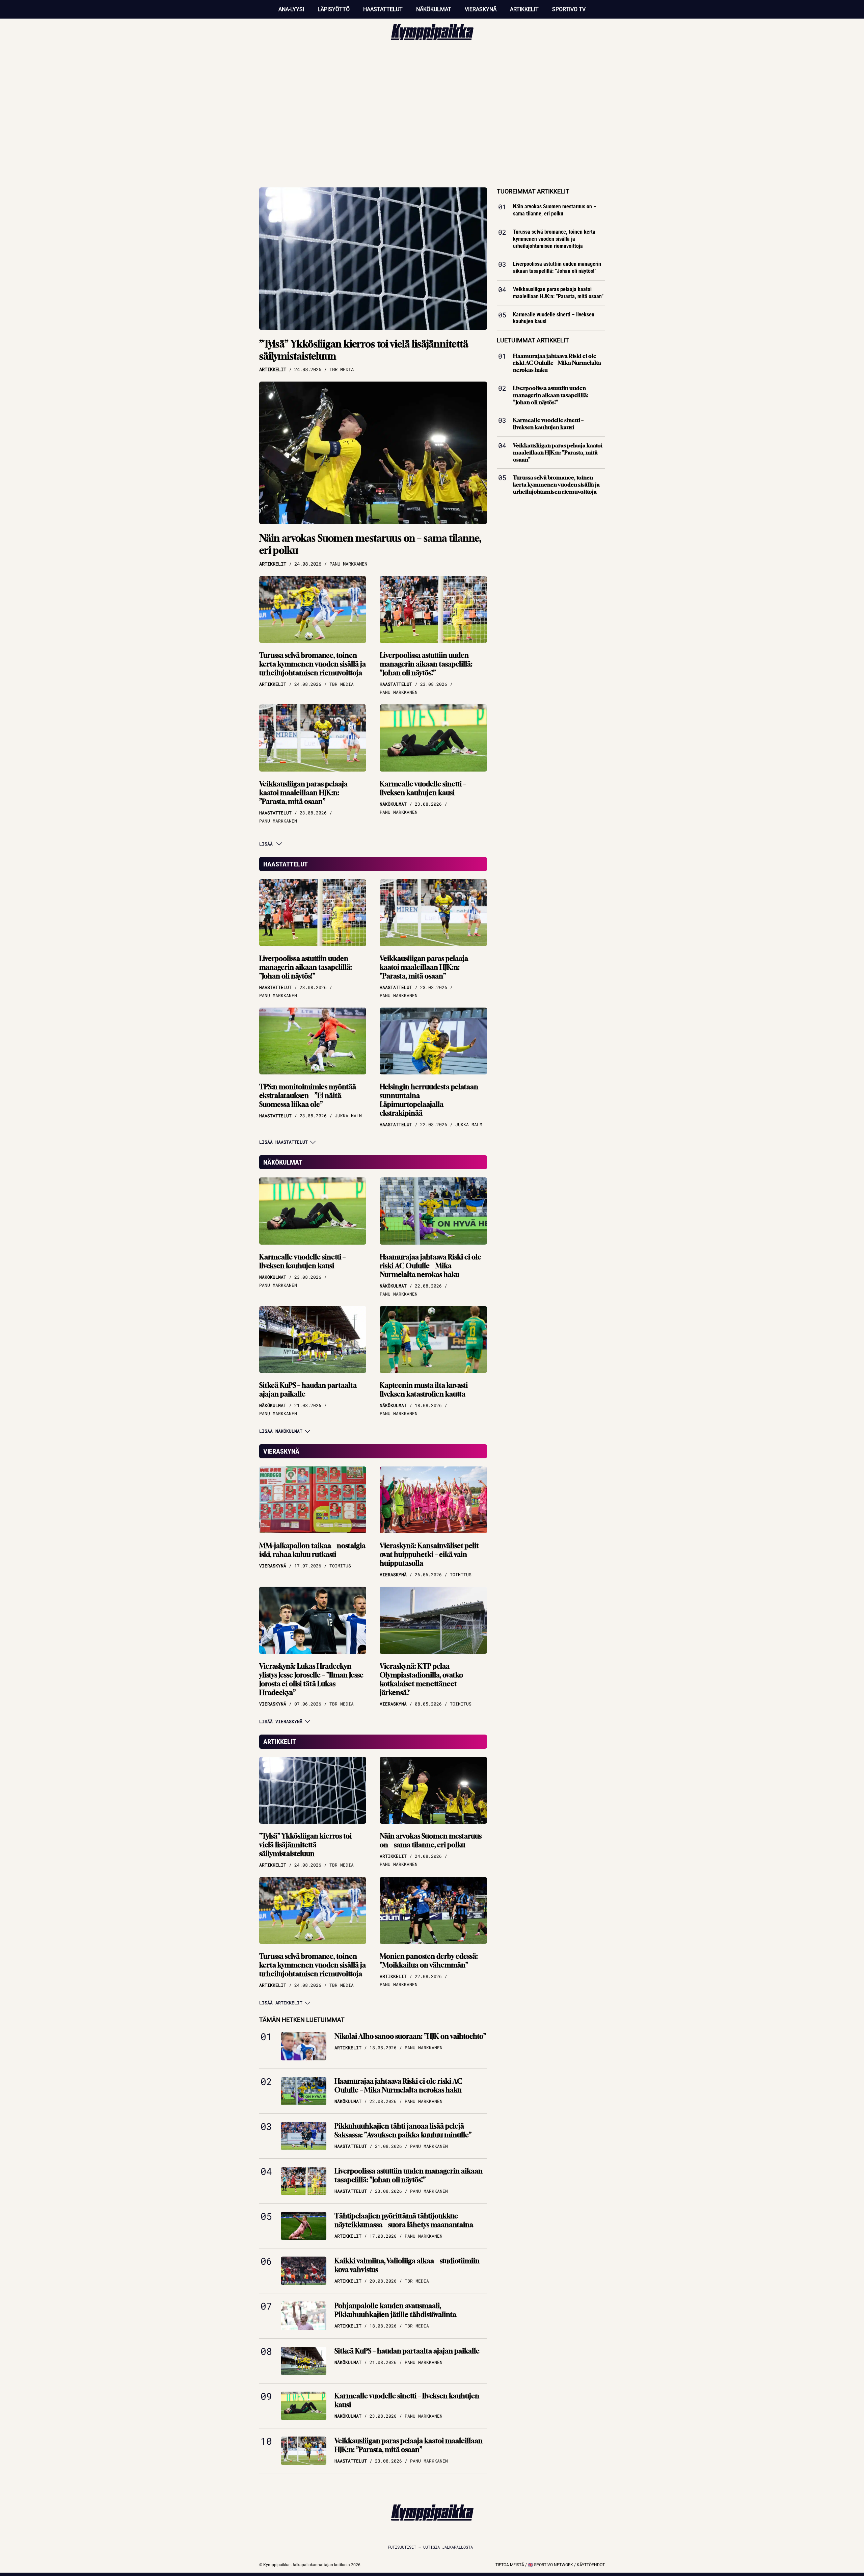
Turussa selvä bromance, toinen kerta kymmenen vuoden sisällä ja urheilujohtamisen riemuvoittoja (313, 664)
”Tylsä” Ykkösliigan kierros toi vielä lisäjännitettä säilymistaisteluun (364, 350)
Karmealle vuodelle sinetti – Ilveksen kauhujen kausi (423, 788)
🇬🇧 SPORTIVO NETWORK (550, 2565)
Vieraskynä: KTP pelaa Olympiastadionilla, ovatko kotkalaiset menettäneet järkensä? (421, 1679)
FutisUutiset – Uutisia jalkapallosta (430, 2547)
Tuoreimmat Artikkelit (533, 191)
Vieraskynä (481, 9)
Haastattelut (383, 9)
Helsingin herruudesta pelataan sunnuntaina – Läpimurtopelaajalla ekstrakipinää (429, 1100)
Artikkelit (524, 9)
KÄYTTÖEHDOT (591, 2565)
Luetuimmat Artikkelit (533, 340)
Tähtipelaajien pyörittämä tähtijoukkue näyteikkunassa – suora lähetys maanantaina (404, 2220)
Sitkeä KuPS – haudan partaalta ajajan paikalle (308, 1390)
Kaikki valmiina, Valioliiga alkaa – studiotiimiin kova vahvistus (407, 2265)
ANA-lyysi (291, 9)
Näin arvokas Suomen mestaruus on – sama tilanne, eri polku (370, 544)
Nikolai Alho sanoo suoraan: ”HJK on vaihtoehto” (410, 2036)
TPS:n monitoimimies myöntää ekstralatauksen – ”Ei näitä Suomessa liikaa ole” (308, 1096)
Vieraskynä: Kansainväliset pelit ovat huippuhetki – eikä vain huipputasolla (429, 1554)
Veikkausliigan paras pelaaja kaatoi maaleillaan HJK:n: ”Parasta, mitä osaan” (303, 793)
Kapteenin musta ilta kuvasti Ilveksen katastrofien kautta (424, 1390)
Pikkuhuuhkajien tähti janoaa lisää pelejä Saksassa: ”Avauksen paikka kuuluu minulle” (403, 2130)
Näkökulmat (434, 9)
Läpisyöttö (334, 9)
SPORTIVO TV (569, 9)
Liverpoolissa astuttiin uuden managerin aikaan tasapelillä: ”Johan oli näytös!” (426, 664)
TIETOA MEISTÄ (510, 2565)
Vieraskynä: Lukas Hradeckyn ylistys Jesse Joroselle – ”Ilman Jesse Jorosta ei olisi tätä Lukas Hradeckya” (311, 1679)
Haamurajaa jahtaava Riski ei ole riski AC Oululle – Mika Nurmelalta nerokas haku (430, 1266)
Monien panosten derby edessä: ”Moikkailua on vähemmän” (429, 1961)
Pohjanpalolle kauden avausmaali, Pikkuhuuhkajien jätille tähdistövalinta (395, 2310)
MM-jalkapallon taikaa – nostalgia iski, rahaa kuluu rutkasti (312, 1550)
